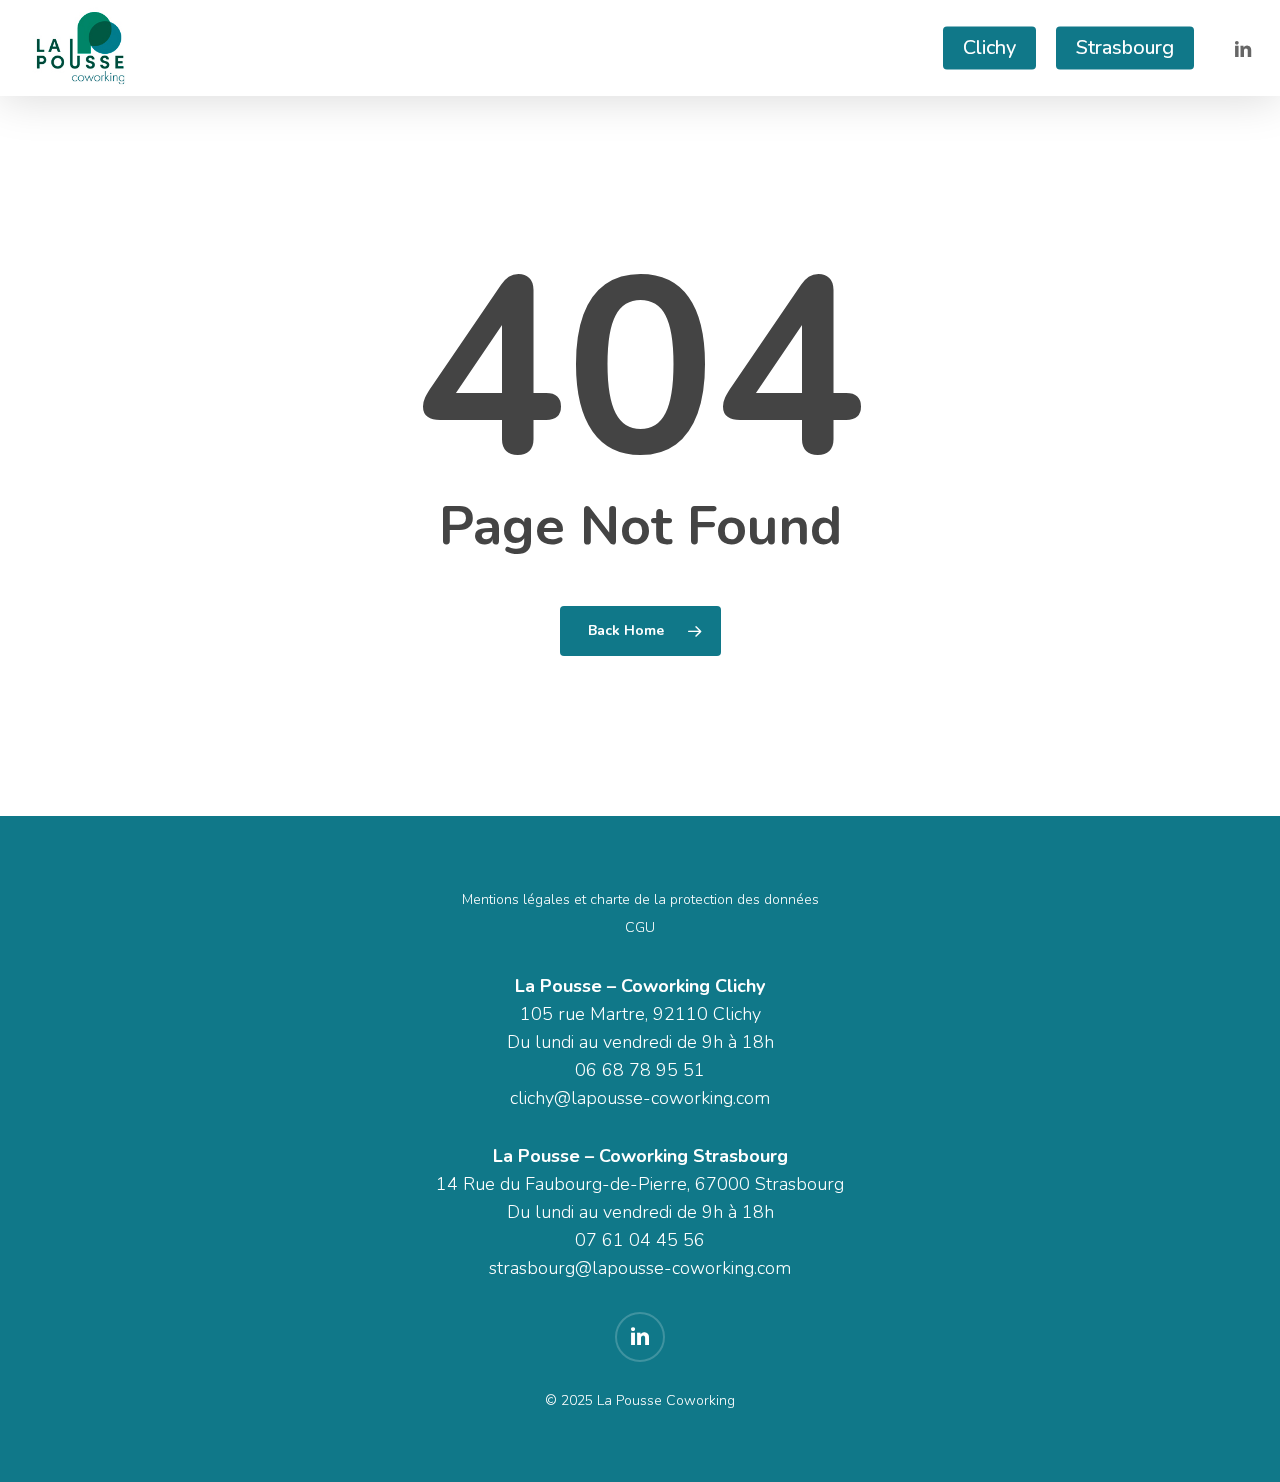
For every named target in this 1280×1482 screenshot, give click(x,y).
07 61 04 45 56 (640, 1240)
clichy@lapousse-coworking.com (640, 1098)
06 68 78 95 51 (640, 1070)
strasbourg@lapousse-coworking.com (640, 1268)
